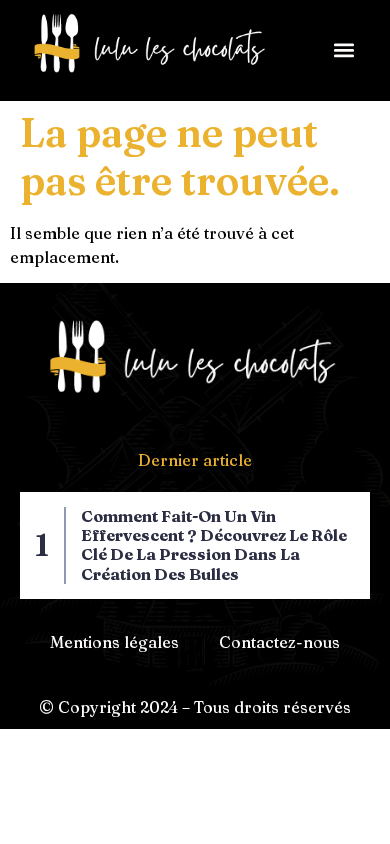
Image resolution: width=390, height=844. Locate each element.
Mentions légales (114, 642)
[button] (343, 50)
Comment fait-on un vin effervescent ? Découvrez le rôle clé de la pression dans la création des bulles (214, 545)
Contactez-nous (279, 642)
